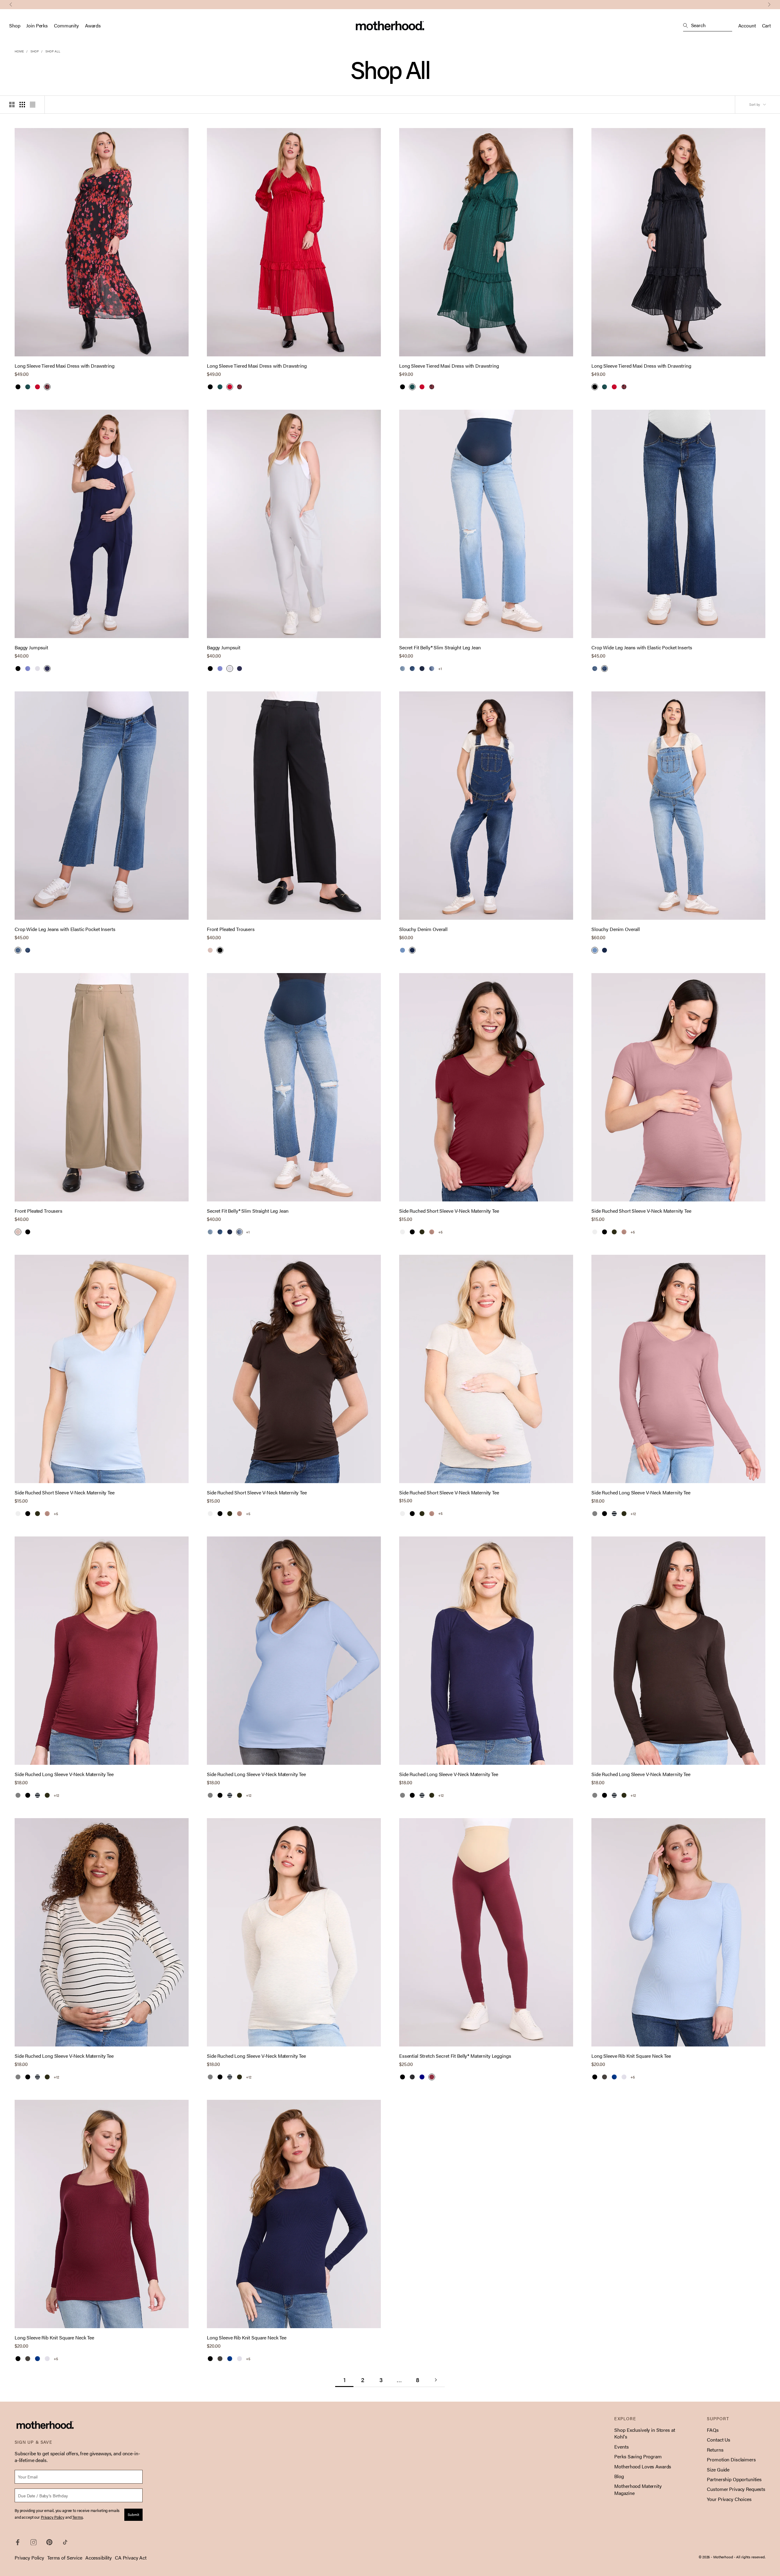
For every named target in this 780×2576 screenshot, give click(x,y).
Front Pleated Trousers (231, 929)
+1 (440, 669)
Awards (93, 26)
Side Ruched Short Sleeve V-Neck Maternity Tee (449, 1211)
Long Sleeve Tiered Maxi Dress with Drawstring (65, 366)
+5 (440, 1232)
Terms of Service (65, 2558)
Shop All (53, 51)
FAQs (713, 2430)
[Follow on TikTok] (65, 2542)
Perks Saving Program (638, 2456)
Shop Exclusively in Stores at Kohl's (645, 2433)
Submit (133, 2514)
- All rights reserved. (750, 2557)
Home (19, 51)
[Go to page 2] (436, 2380)
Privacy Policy (29, 2558)
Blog (619, 2476)
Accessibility (99, 2558)
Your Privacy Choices (729, 2499)
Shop (15, 26)
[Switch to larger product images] (12, 105)
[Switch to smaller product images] (22, 105)
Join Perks (37, 26)
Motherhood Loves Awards (643, 2466)
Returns (715, 2450)
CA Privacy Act (131, 2558)
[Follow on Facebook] (18, 2542)
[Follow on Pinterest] (49, 2542)
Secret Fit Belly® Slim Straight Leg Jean (440, 648)
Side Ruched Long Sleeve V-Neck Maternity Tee (641, 1493)
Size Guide (718, 2469)
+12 (633, 1514)
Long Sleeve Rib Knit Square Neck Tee (631, 2056)
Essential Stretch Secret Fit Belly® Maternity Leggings (455, 2056)
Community (66, 26)
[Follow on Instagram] (34, 2542)
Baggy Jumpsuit (31, 648)
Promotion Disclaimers (731, 2459)
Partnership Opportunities (734, 2479)
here (410, 4)
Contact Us (719, 2440)
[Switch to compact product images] (33, 105)
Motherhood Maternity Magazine (638, 2489)
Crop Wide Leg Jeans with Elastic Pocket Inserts (642, 648)
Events (621, 2447)
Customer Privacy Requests (736, 2489)
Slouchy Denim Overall (423, 929)
